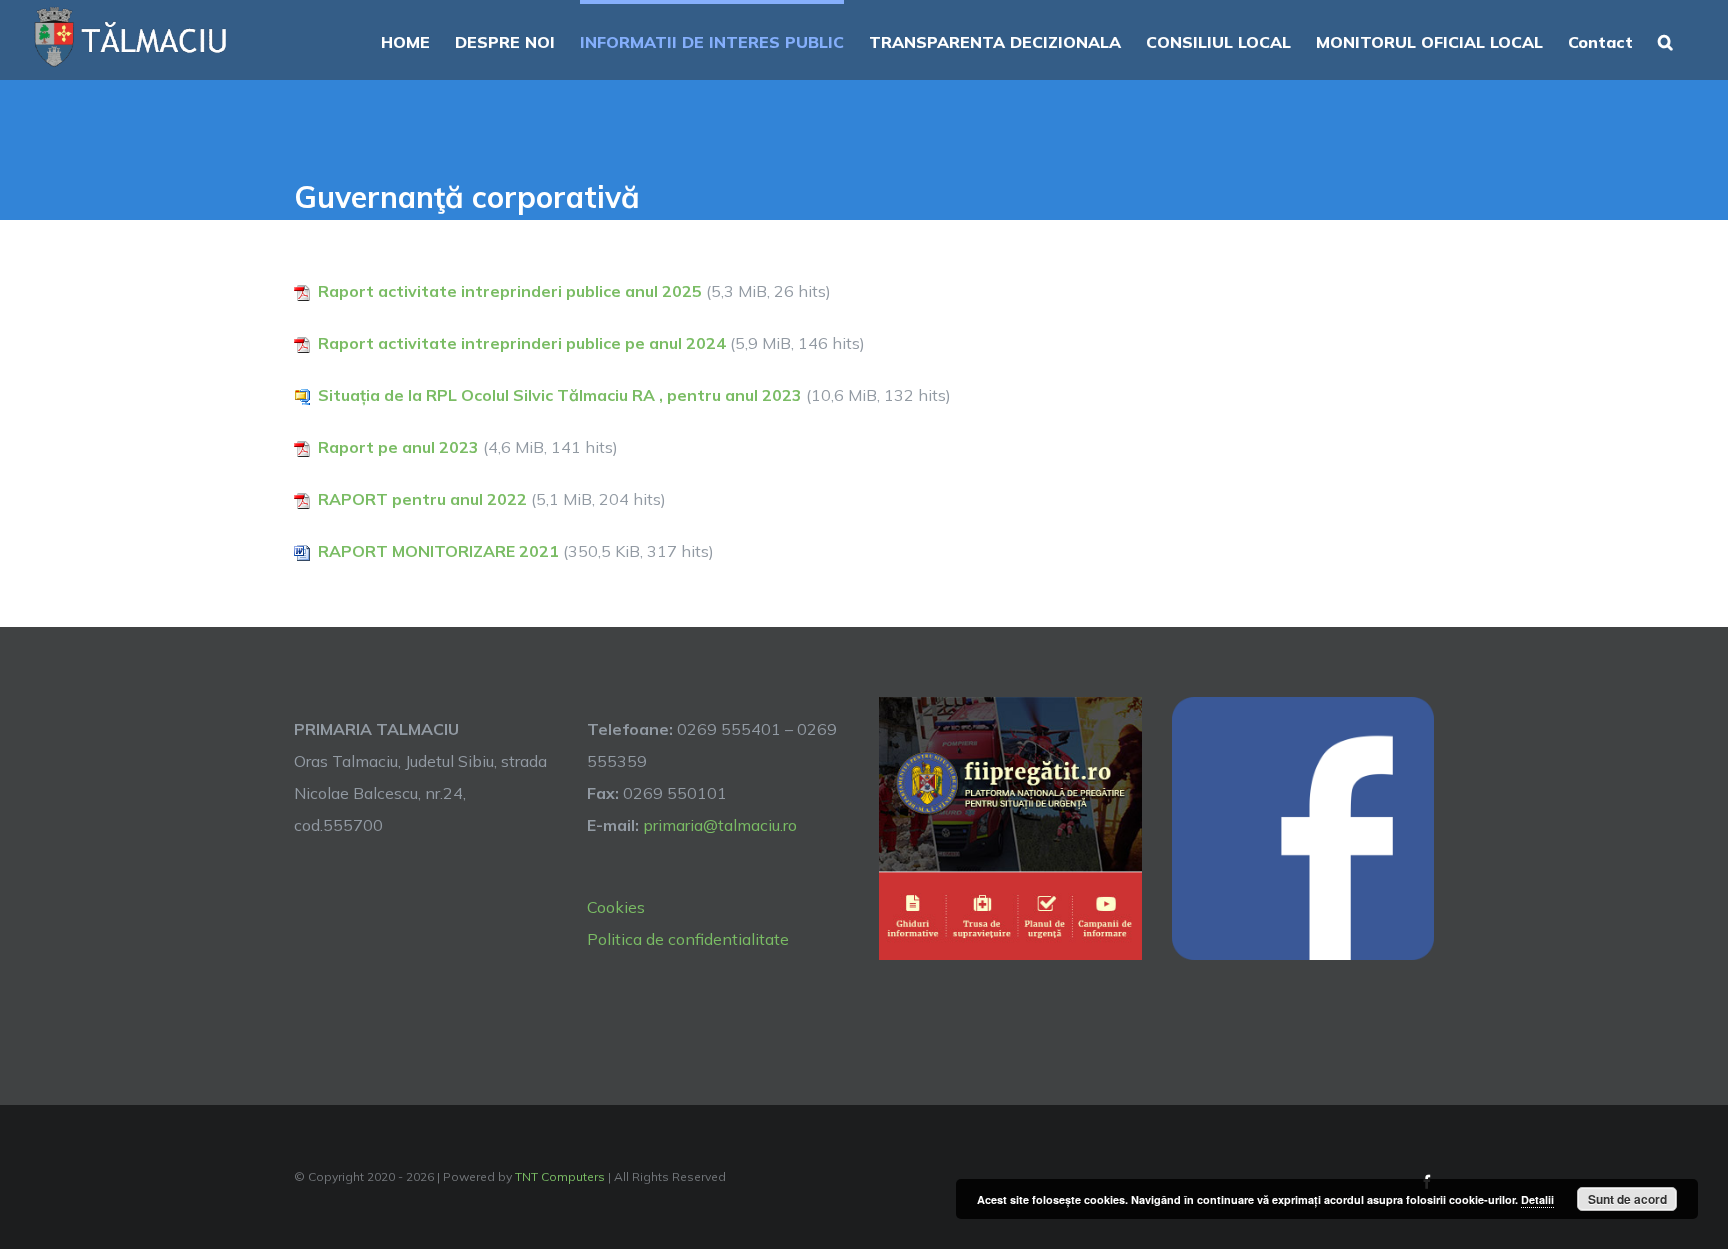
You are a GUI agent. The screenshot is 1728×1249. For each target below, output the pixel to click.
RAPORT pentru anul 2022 (422, 499)
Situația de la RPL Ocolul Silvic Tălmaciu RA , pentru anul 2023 (560, 395)
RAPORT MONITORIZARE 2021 (438, 551)
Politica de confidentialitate (688, 939)
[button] (1665, 40)
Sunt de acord (1627, 1199)
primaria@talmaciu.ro (720, 825)
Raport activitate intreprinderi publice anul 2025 (510, 291)
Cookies (616, 907)
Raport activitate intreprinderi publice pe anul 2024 (522, 343)
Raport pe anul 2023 (398, 447)
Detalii (1537, 1199)
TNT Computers (560, 1176)
